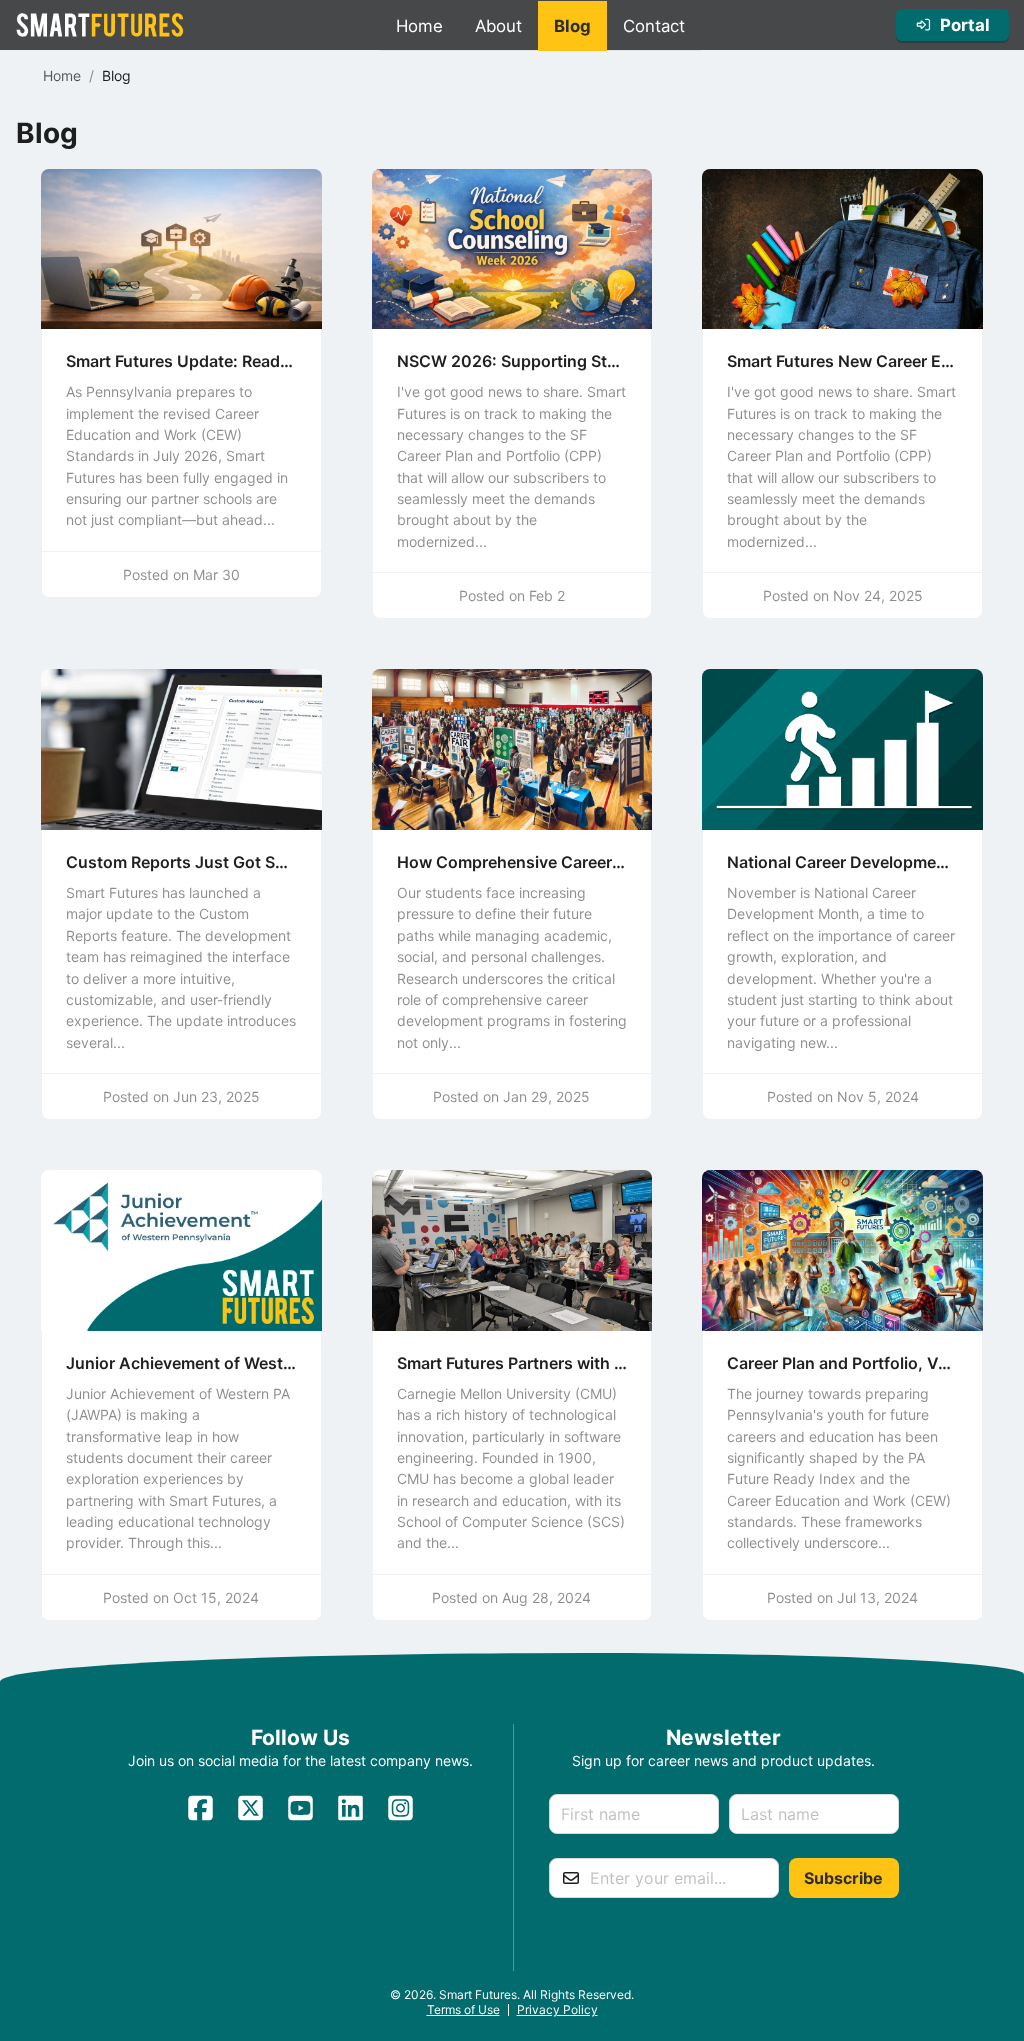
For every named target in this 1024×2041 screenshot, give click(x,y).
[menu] (540, 25)
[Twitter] (250, 1813)
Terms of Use (463, 2009)
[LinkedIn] (350, 1813)
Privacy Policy (557, 2009)
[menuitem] (419, 26)
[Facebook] (200, 1813)
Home (62, 75)
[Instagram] (400, 1813)
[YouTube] (300, 1813)
